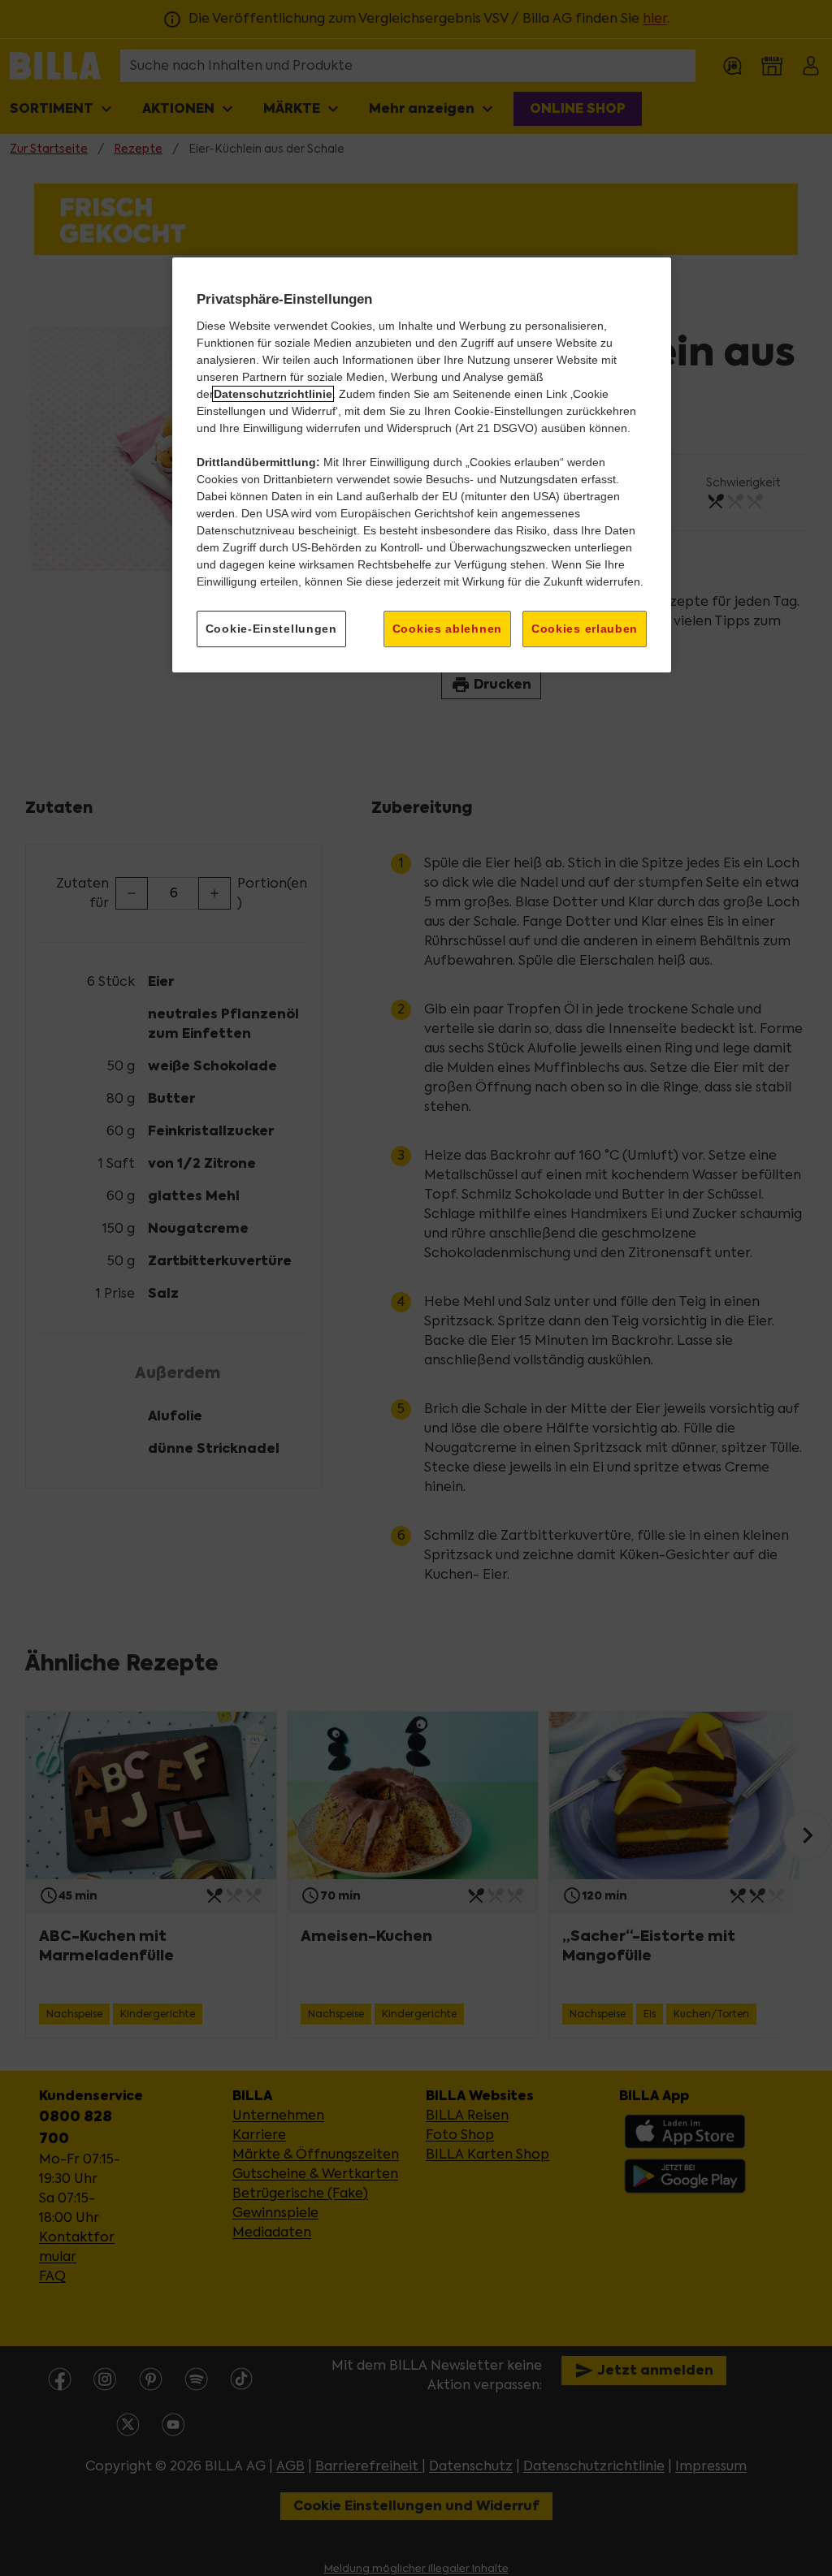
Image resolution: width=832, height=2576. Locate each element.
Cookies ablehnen (447, 629)
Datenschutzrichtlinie (273, 394)
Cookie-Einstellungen (271, 629)
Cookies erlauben (585, 629)
